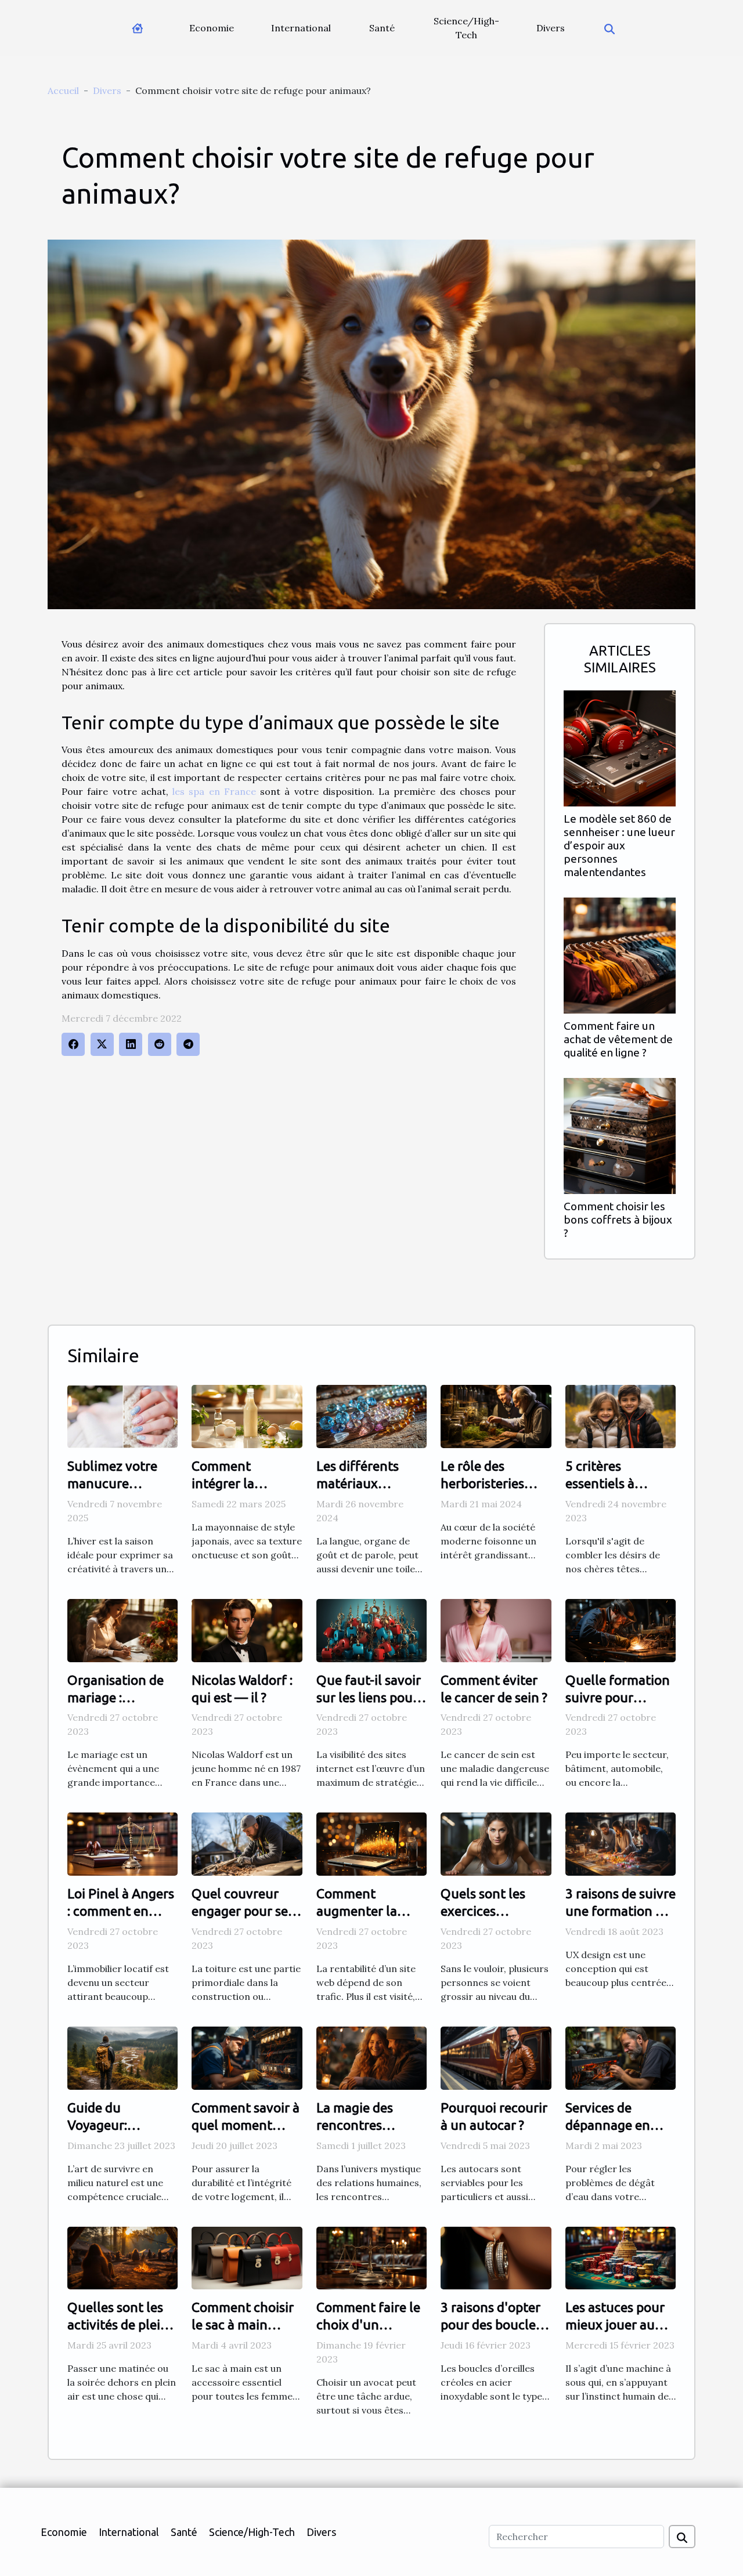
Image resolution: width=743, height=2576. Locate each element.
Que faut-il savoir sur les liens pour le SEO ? (369, 1697)
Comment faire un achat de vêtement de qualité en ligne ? (618, 1039)
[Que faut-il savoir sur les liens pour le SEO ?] (371, 1629)
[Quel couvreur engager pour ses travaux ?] (247, 1843)
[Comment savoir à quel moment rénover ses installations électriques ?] (247, 2057)
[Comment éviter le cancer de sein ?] (496, 1629)
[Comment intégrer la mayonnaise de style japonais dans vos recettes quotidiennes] (247, 1416)
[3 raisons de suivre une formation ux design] (621, 1843)
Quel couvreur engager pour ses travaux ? (243, 1911)
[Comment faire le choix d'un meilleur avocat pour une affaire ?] (371, 2257)
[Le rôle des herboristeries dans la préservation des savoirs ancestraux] (496, 1416)
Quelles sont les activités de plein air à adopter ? (118, 2324)
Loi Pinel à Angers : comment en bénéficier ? (121, 1911)
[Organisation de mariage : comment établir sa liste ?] (122, 1629)
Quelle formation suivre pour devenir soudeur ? (618, 1697)
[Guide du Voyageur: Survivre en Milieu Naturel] (122, 2057)
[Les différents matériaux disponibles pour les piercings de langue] (371, 1416)
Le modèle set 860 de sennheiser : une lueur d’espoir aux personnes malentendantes (619, 845)
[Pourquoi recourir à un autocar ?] (496, 2057)
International (301, 28)
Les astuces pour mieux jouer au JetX (615, 2324)
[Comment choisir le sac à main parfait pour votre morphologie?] (247, 2257)
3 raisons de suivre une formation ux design (621, 1911)
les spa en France (214, 791)
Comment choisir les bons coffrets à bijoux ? (618, 1220)
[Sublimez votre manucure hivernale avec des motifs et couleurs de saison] (122, 1416)
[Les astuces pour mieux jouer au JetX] (621, 2257)
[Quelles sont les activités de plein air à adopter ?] (122, 2257)
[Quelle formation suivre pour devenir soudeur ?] (621, 1629)
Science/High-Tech (466, 28)
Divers (551, 28)
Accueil (63, 91)
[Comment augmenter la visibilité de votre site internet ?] (371, 1843)
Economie (212, 28)
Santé (382, 28)
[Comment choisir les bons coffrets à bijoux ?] (620, 1135)
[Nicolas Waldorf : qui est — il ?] (247, 1629)
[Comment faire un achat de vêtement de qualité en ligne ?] (620, 954)
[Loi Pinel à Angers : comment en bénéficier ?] (122, 1843)
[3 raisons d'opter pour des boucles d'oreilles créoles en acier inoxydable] (496, 2257)
